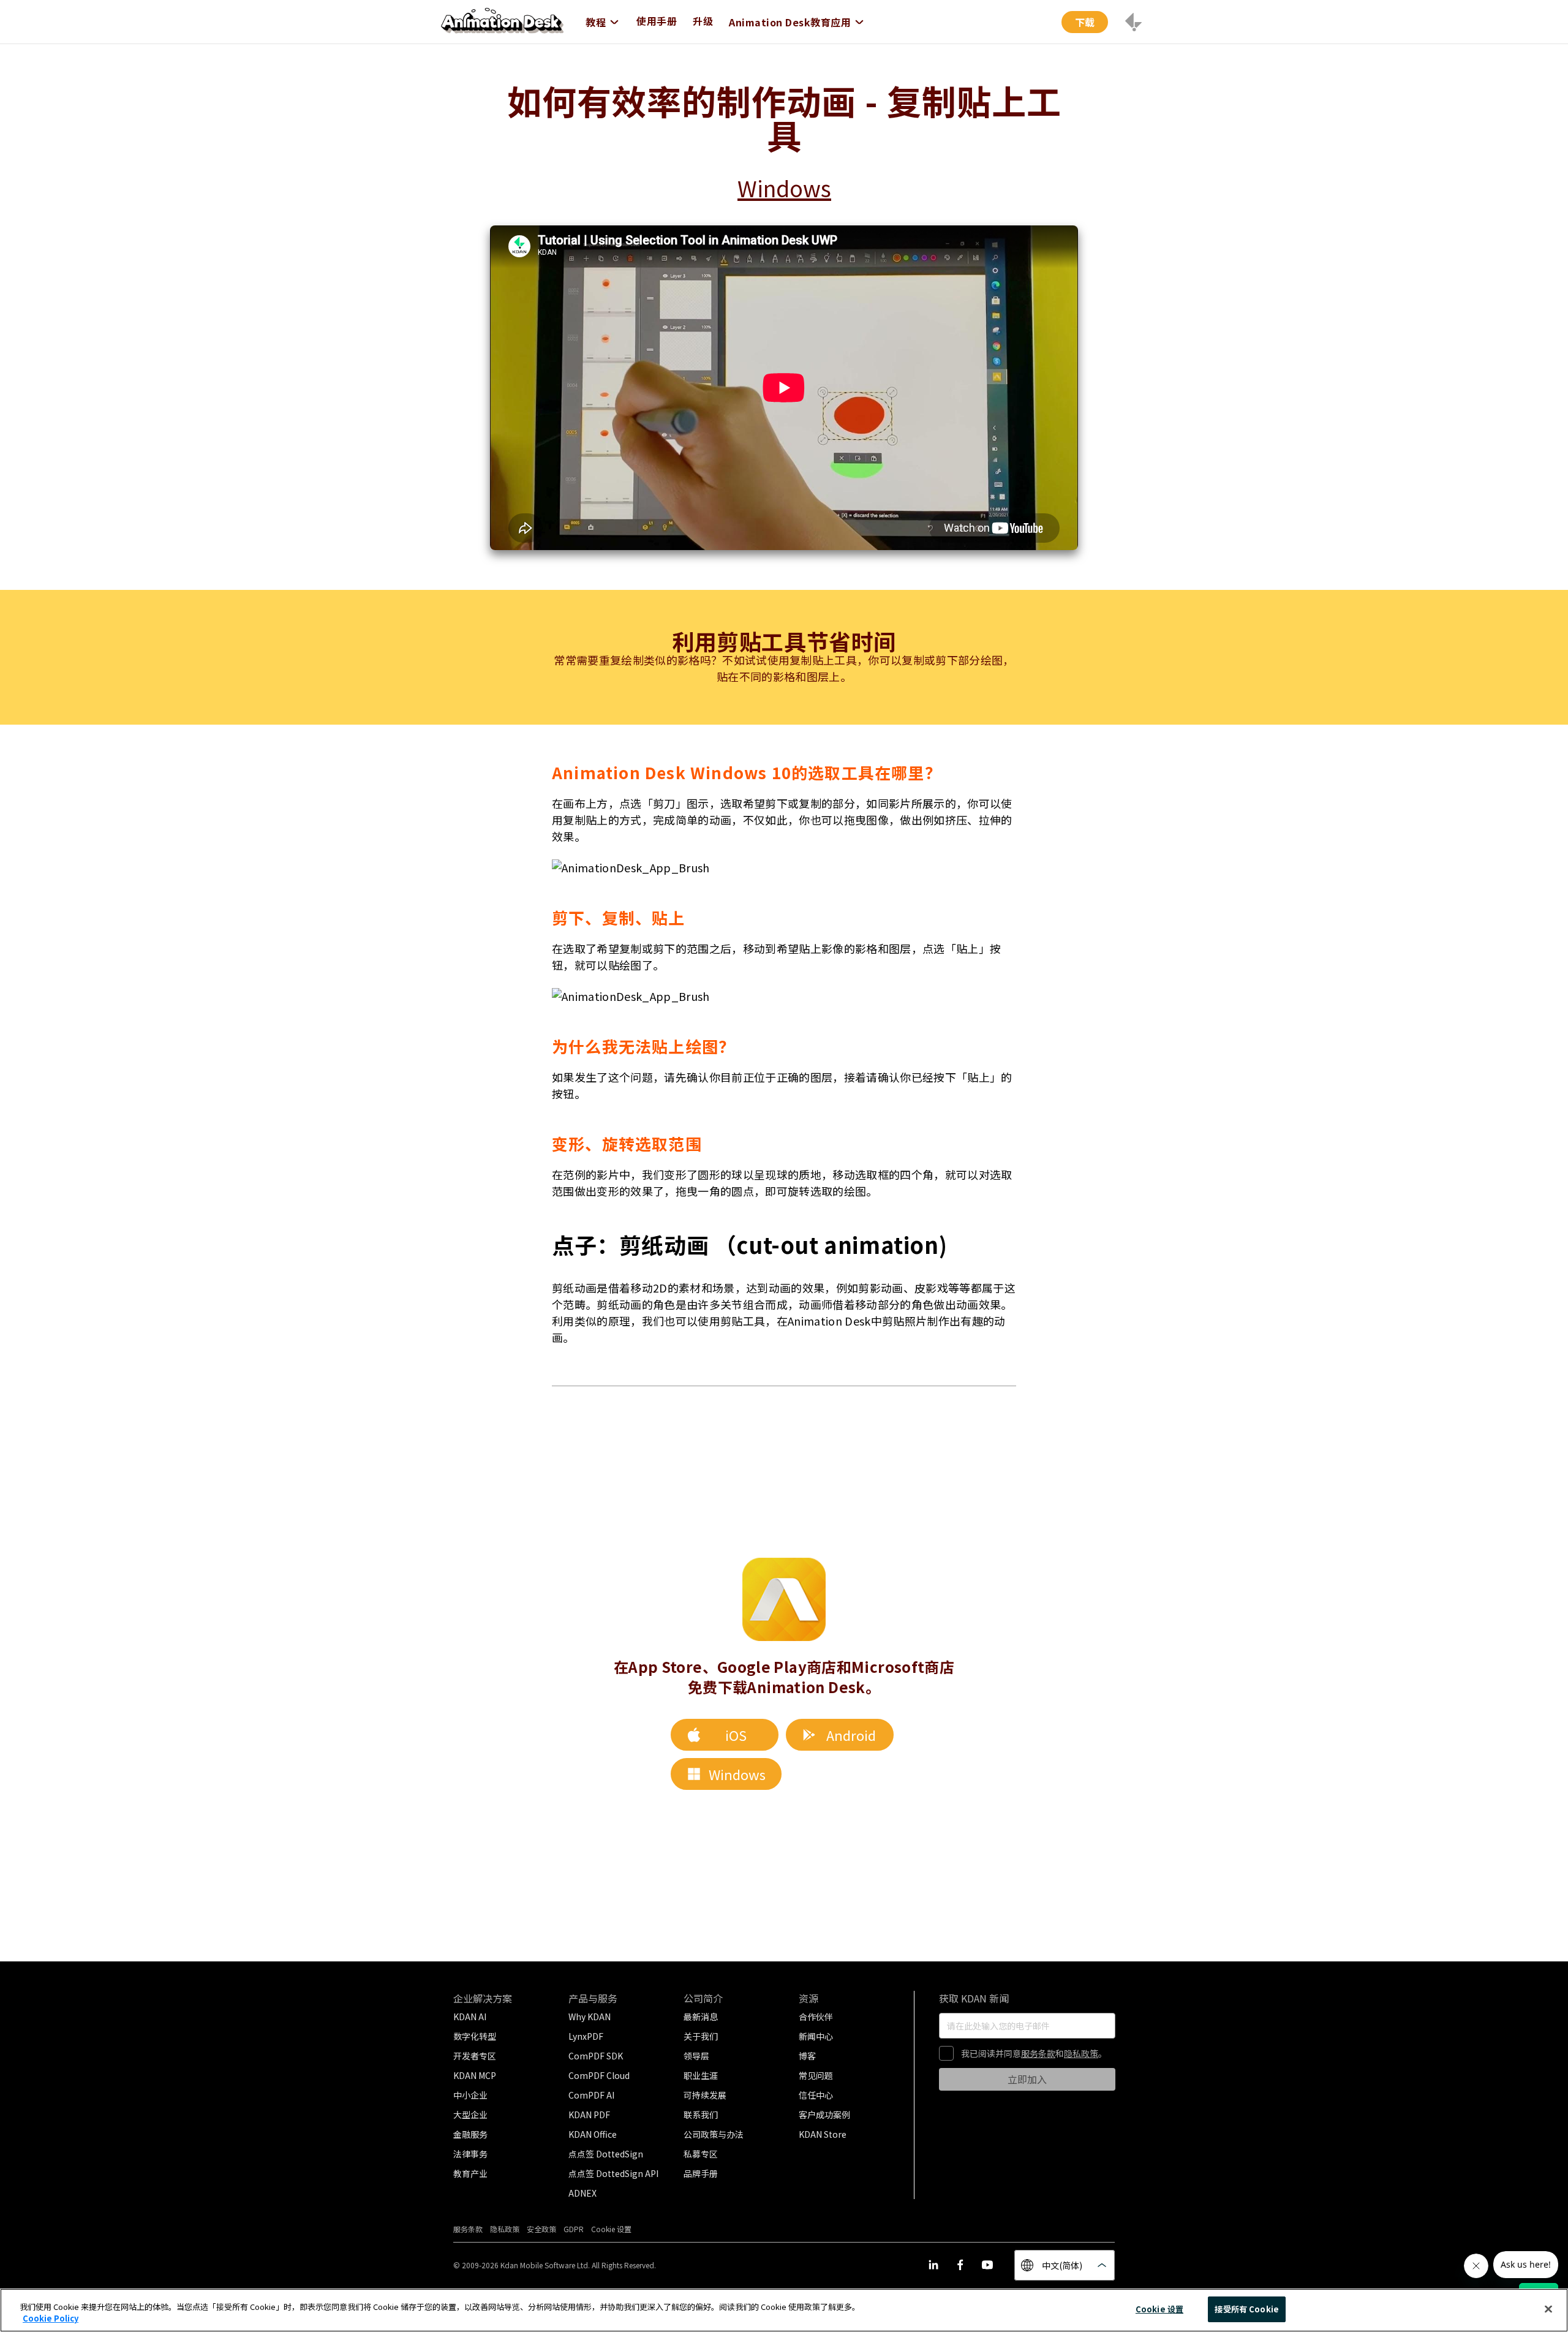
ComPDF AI (591, 2095)
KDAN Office (593, 2134)
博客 (807, 2056)
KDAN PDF (589, 2115)
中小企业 (470, 2095)
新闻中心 (816, 2036)
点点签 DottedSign (606, 2154)
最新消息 (701, 2017)
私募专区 (701, 2154)
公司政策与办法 (714, 2134)
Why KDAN (590, 2017)
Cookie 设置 (1159, 2309)
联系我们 (701, 2115)
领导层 (696, 2056)
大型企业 (470, 2115)
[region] (784, 2310)
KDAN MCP (475, 2075)
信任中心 (816, 2095)
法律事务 (470, 2154)
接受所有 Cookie (1246, 2309)
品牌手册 (701, 2173)
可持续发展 (705, 2095)
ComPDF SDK (596, 2056)
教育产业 (470, 2173)
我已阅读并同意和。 (1034, 2053)
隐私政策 (1081, 2053)
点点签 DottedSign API (613, 2173)
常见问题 (816, 2075)
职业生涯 (701, 2075)
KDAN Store (823, 2134)
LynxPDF (586, 2036)
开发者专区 (475, 2056)
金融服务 (470, 2134)
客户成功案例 (824, 2115)
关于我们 (701, 2036)
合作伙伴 (816, 2017)
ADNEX (582, 2193)
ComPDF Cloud (599, 2075)
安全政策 (541, 2229)
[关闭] (1548, 2309)
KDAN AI (470, 2017)
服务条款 (1038, 2053)
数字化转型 (475, 2036)
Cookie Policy (51, 2319)
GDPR (574, 2229)
